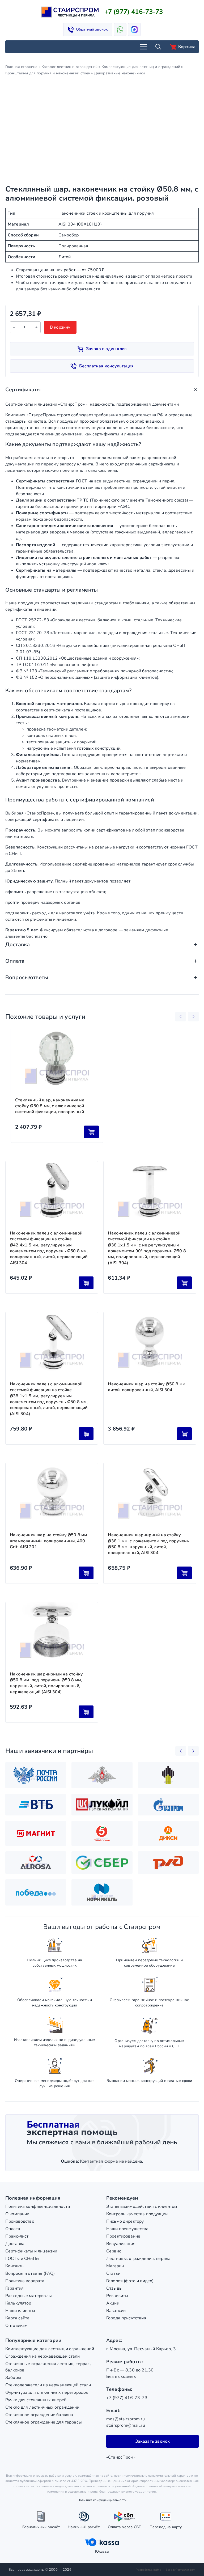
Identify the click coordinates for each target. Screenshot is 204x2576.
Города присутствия (126, 2318)
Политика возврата (25, 2281)
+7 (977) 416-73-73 (134, 12)
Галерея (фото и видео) (130, 2281)
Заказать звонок (153, 2441)
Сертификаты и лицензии (31, 2251)
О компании (17, 2214)
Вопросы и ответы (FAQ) (30, 2273)
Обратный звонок (92, 29)
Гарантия (14, 2288)
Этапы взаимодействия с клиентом (142, 2206)
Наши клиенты (20, 2311)
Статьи (113, 2273)
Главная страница (21, 67)
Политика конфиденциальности (38, 2206)
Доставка (15, 2244)
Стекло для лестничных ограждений (42, 2407)
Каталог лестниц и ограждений (69, 67)
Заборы (13, 2378)
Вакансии (116, 2311)
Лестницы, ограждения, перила (138, 2259)
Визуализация (121, 2244)
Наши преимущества (127, 2229)
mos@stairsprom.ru (126, 2419)
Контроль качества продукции (137, 2214)
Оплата (13, 2229)
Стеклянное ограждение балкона (39, 2415)
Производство (20, 2221)
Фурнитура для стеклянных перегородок (47, 2392)
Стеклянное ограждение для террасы (44, 2422)
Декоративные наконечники (120, 73)
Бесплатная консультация (107, 366)
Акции (113, 2303)
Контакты (15, 2266)
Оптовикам (16, 2325)
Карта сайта (18, 2318)
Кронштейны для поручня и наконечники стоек (48, 73)
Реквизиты (117, 2296)
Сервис (114, 2251)
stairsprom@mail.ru (126, 2425)
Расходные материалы (29, 2296)
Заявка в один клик (107, 349)
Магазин (115, 2266)
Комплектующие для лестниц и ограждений (141, 67)
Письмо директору (125, 2221)
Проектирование (123, 2236)
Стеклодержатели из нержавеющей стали (48, 2385)
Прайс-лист (17, 2236)
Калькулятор (18, 2303)
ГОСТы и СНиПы (22, 2259)
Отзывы (114, 2288)
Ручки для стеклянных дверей (36, 2400)
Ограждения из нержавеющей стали (43, 2356)
